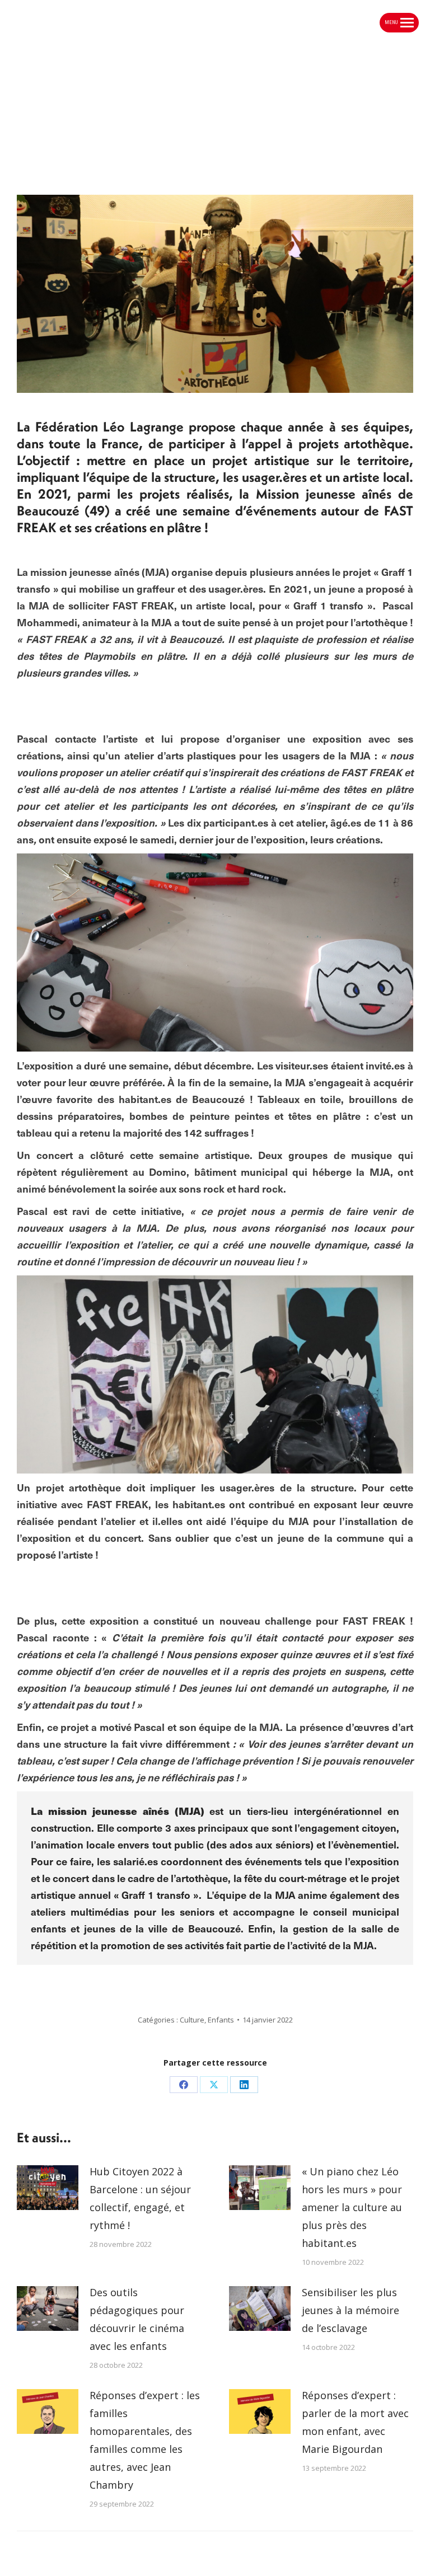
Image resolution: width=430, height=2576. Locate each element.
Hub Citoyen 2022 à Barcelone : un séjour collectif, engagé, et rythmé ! (140, 2198)
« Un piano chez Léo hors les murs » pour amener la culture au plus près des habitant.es (352, 2207)
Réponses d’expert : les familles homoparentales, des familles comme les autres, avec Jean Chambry (145, 2440)
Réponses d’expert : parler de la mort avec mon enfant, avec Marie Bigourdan (355, 2422)
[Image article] (48, 2188)
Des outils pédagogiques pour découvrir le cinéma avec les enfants (137, 2319)
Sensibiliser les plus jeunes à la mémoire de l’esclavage (350, 2310)
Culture (192, 2020)
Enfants (221, 2020)
